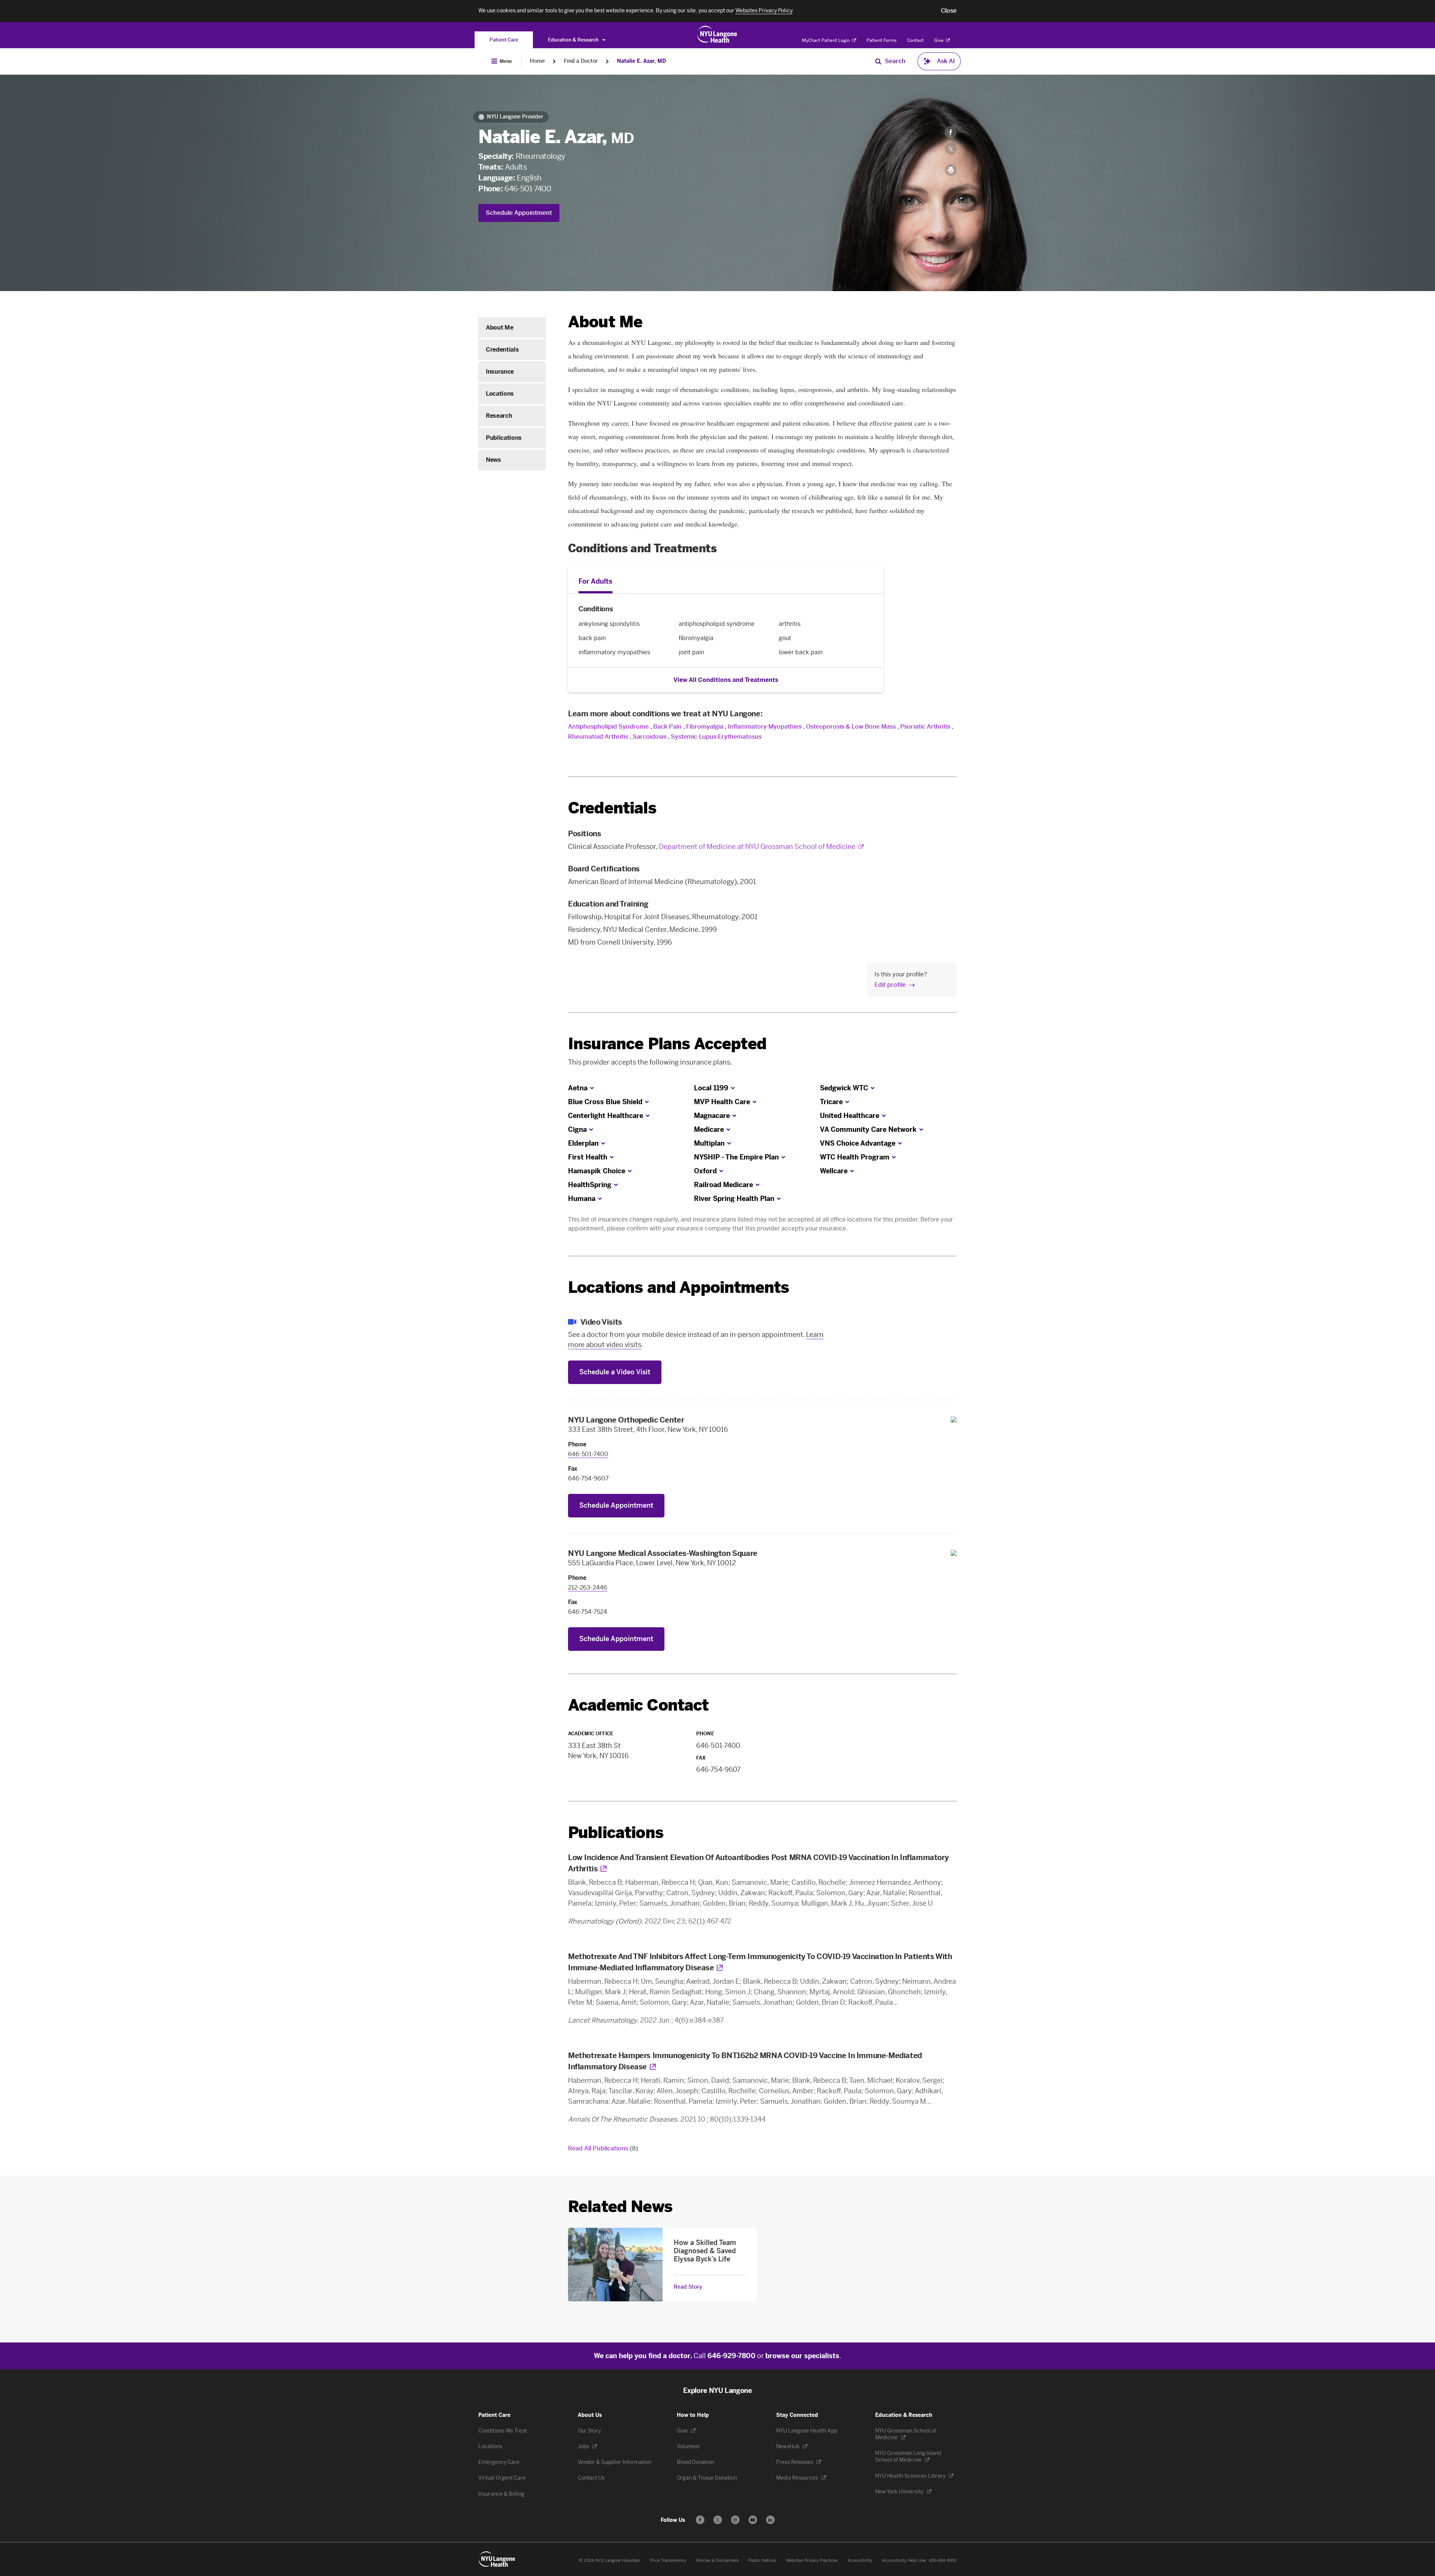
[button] (949, 11)
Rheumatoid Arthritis (598, 737)
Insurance (500, 372)
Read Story (688, 2287)
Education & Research (574, 40)
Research (499, 416)
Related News (620, 2207)
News (493, 460)
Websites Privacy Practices (812, 2560)
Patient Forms (882, 40)
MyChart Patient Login (826, 40)
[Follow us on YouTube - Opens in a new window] (753, 2520)
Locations (500, 394)
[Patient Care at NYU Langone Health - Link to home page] (717, 34)
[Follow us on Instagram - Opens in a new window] (735, 2520)
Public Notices (762, 2560)
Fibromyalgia (705, 727)
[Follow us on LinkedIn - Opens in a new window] (770, 2520)
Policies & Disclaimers (717, 2560)
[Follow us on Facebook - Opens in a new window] (700, 2520)
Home (537, 61)
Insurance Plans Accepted (667, 1044)
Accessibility (860, 2560)
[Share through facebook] (951, 132)
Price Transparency (668, 2560)
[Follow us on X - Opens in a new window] (718, 2520)
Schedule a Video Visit (615, 1372)
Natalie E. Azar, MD (641, 61)
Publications (504, 438)
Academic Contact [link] (638, 1705)
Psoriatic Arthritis (925, 727)
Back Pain (667, 727)
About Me (499, 328)
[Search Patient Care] (878, 61)
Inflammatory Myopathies (765, 727)
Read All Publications (603, 2148)
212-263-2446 (588, 1587)
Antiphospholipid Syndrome (608, 727)
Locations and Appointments (678, 1287)
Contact (915, 40)
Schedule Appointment (519, 213)
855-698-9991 (943, 2560)
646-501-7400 (528, 189)
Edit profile (890, 985)
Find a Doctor (581, 61)
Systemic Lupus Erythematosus (716, 737)
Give (939, 40)
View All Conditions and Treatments (726, 680)
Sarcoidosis (649, 737)
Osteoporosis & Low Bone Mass (851, 727)
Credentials (502, 350)
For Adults (595, 581)
